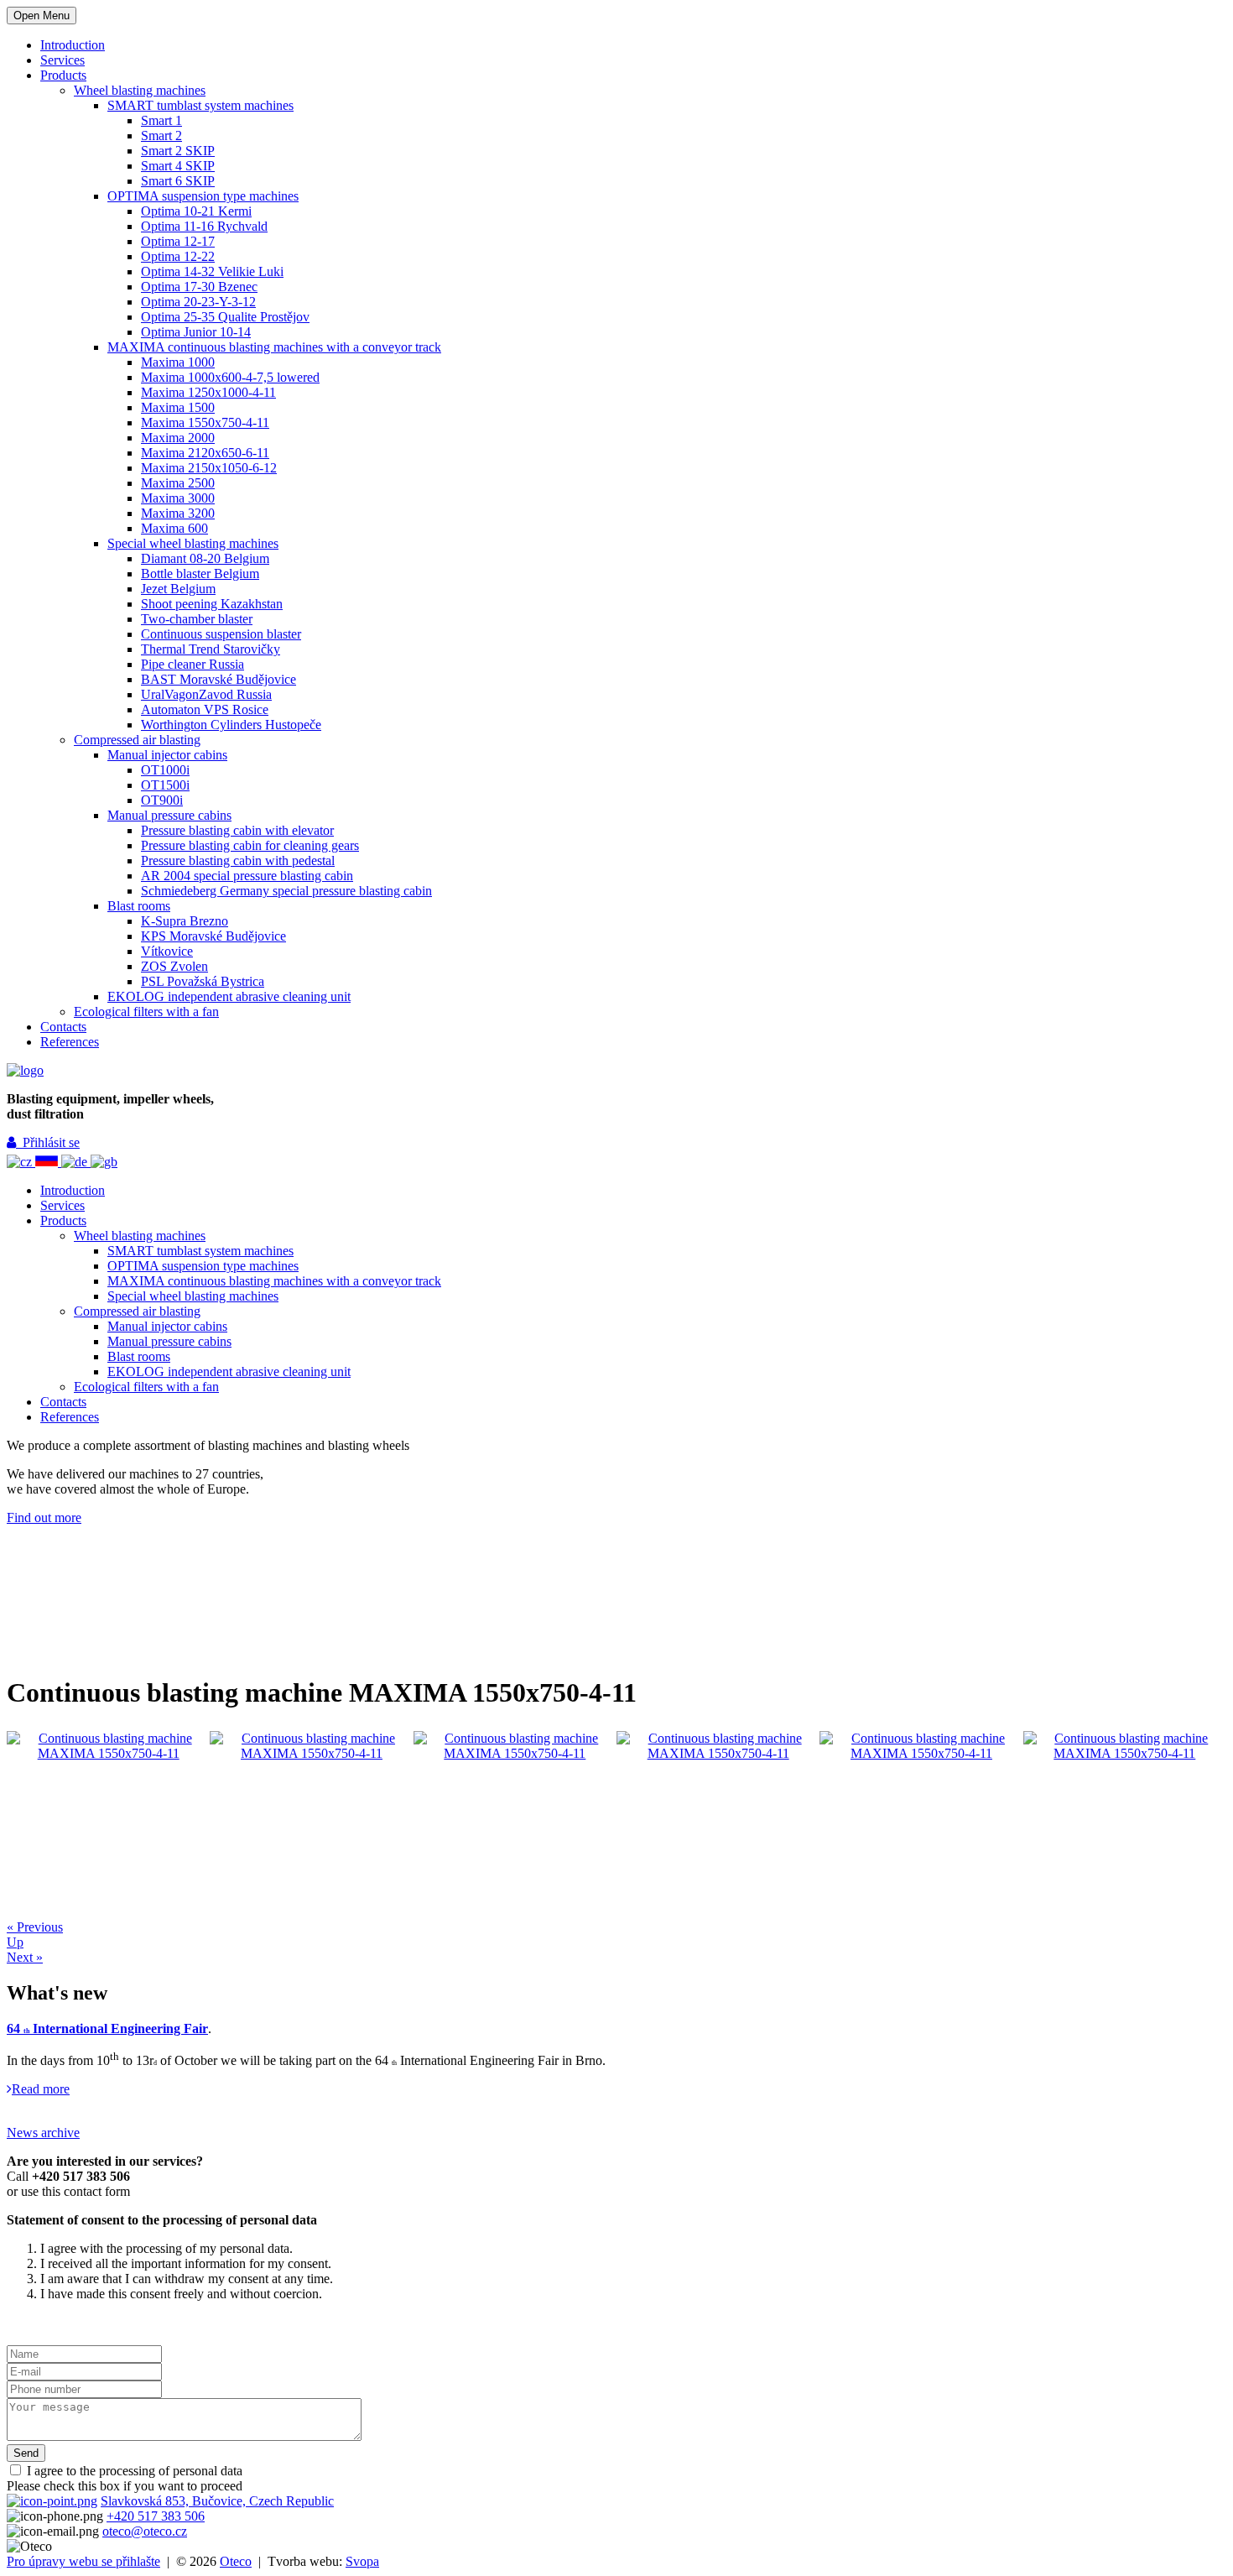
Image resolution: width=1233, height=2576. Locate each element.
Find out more (44, 1517)
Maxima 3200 (178, 513)
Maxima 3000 (178, 498)
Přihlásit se (48, 1142)
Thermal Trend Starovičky (211, 649)
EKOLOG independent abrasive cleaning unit (229, 996)
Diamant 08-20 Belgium (205, 558)
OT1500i (165, 785)
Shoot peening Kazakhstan (212, 604)
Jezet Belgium (178, 589)
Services (62, 60)
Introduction (73, 45)
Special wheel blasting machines (193, 543)
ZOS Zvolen (174, 966)
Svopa (362, 2561)
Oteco (236, 2561)
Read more (41, 2089)
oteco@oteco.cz (145, 2531)
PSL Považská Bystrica (203, 981)
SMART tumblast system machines (200, 105)
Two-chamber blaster (197, 619)
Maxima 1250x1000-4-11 (208, 392)
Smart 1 (161, 120)
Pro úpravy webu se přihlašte (83, 2561)
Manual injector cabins (167, 755)
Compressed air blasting (137, 740)
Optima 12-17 (178, 241)
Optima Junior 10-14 (196, 332)
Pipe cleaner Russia (192, 664)
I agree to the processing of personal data (133, 2471)
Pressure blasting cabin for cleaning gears (250, 845)
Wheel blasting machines (140, 90)
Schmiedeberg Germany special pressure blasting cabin (286, 891)
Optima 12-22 (178, 256)
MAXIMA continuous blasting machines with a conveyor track (274, 347)
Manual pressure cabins (169, 815)
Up (15, 1942)
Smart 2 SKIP (178, 151)
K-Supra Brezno (185, 921)
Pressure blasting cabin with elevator (237, 830)
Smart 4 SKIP (178, 166)
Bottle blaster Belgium (200, 574)
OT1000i (165, 770)
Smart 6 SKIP (178, 181)
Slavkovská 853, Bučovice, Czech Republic (217, 2501)
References (70, 1042)
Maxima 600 (174, 528)
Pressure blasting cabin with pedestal (238, 860)
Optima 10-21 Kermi (196, 211)
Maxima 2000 (178, 438)
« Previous (35, 1927)
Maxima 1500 (178, 407)
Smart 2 (161, 136)
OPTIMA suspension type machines (203, 196)
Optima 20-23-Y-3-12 (198, 302)
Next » (25, 1957)
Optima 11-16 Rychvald (204, 226)
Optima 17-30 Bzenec (199, 287)
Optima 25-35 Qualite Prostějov (225, 317)
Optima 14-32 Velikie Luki (212, 271)
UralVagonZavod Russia (206, 694)
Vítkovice (167, 951)
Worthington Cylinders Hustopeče (231, 725)
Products (63, 75)
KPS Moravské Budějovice (213, 936)
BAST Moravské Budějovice (219, 679)
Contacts (63, 1027)
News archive (43, 2133)
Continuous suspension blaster (221, 634)
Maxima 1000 (178, 362)
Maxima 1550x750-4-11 (205, 422)
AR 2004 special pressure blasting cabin (247, 876)
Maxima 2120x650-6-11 (205, 453)
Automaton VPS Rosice (205, 709)
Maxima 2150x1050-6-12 (209, 468)
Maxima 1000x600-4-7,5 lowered (230, 377)
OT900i (162, 800)
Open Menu (42, 16)
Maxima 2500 (178, 483)
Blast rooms (139, 906)
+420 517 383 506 (156, 2516)
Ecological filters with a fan (146, 1012)
